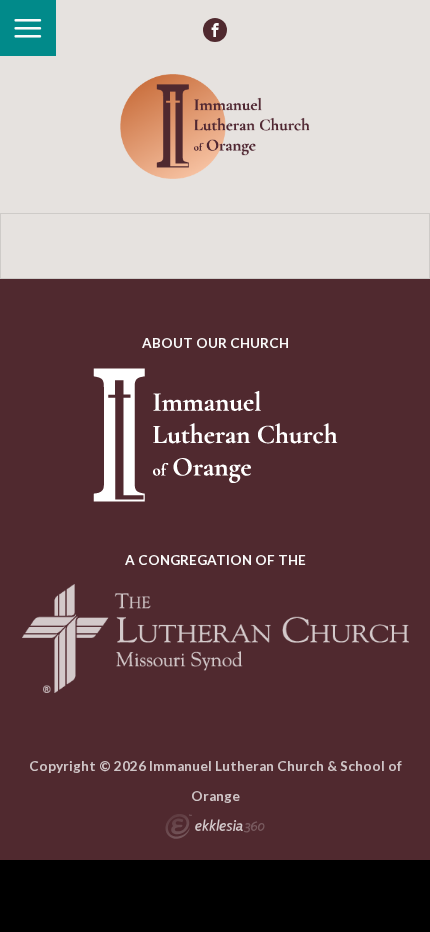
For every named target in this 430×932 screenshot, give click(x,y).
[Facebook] (215, 30)
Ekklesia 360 (215, 829)
